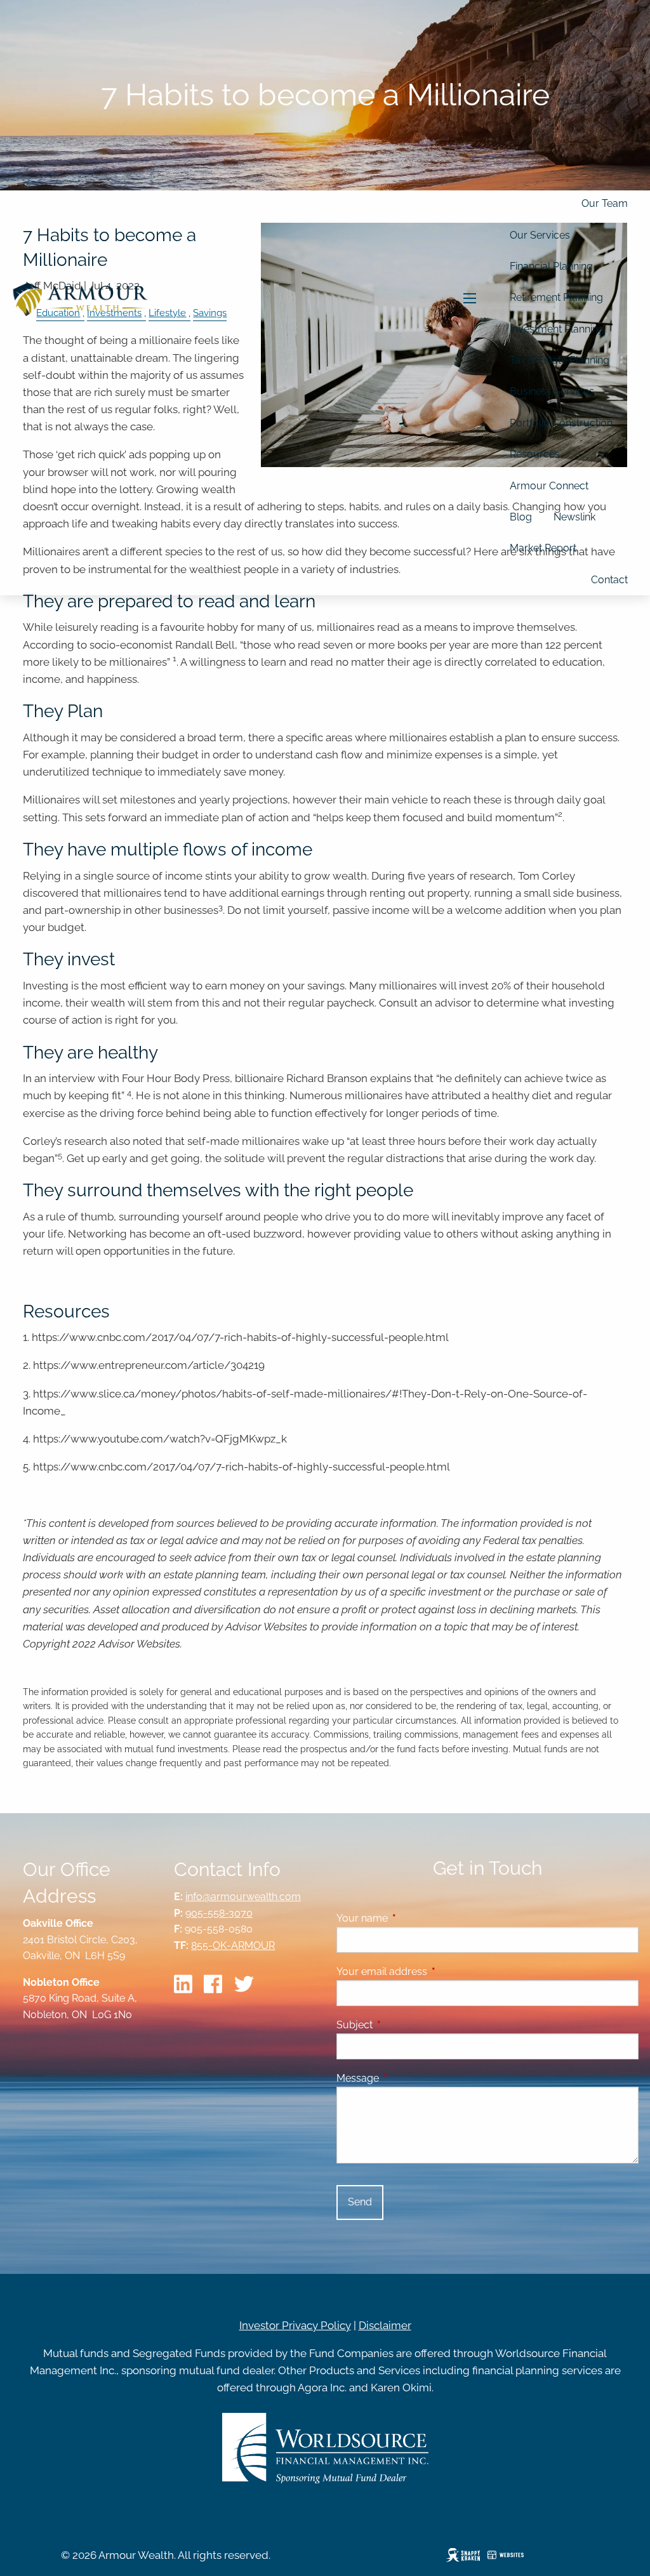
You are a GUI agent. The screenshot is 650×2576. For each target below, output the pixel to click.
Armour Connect (549, 486)
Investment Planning (557, 329)
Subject (403, 2025)
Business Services (552, 391)
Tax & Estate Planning (560, 360)
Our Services (540, 235)
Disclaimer (385, 2325)
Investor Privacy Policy (295, 2325)
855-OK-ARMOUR (233, 1945)
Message (407, 2078)
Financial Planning (551, 266)
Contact (609, 580)
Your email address (431, 1972)
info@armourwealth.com (243, 1897)
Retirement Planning (556, 297)
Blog (521, 517)
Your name (411, 1918)
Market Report (543, 548)
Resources (535, 454)
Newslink (574, 517)
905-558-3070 (219, 1913)
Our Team (605, 203)
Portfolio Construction (561, 423)
